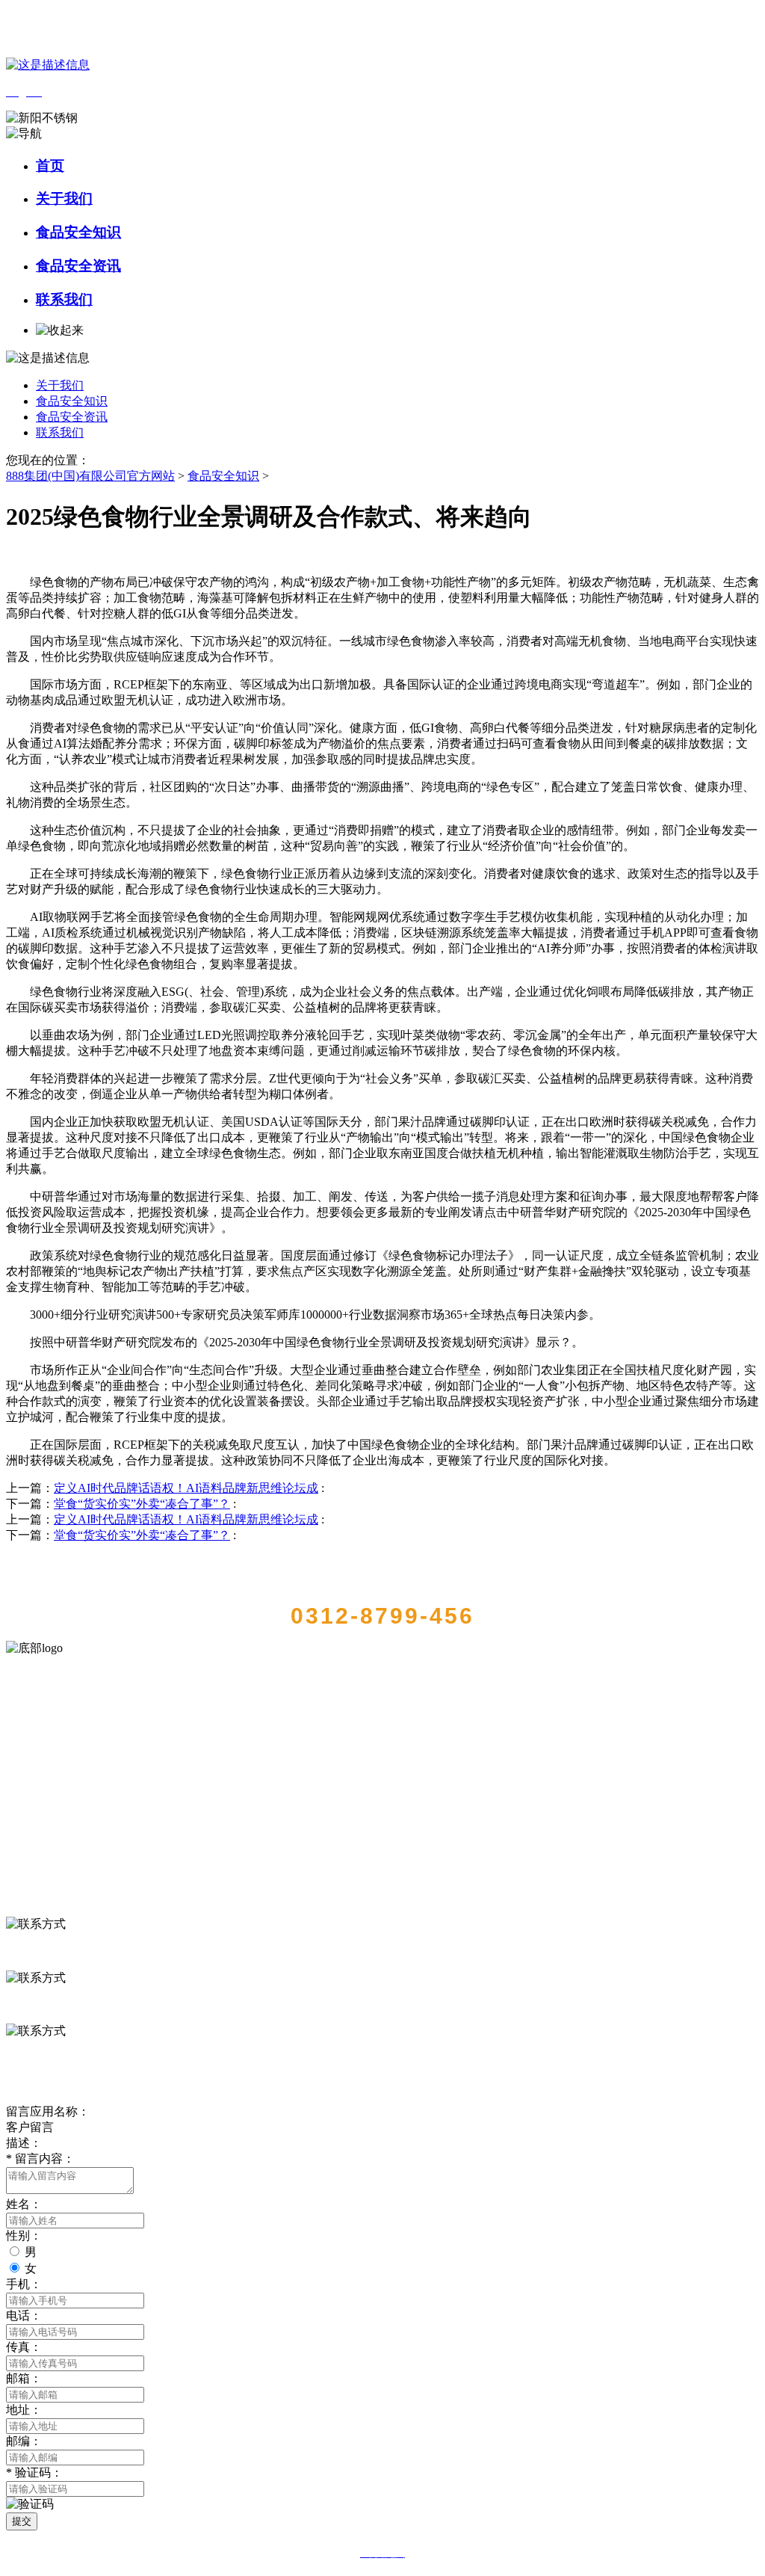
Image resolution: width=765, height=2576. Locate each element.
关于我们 (64, 198)
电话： (24, 2315)
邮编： (24, 2441)
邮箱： (24, 2378)
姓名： (24, 2204)
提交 (22, 2521)
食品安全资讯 (78, 266)
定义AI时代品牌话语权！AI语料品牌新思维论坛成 (186, 1488)
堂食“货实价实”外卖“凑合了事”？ (142, 1504)
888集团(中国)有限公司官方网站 (90, 476)
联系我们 (64, 299)
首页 (50, 166)
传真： (24, 2347)
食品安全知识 (78, 232)
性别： (24, 2235)
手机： (24, 2284)
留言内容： (40, 2159)
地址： (24, 2410)
